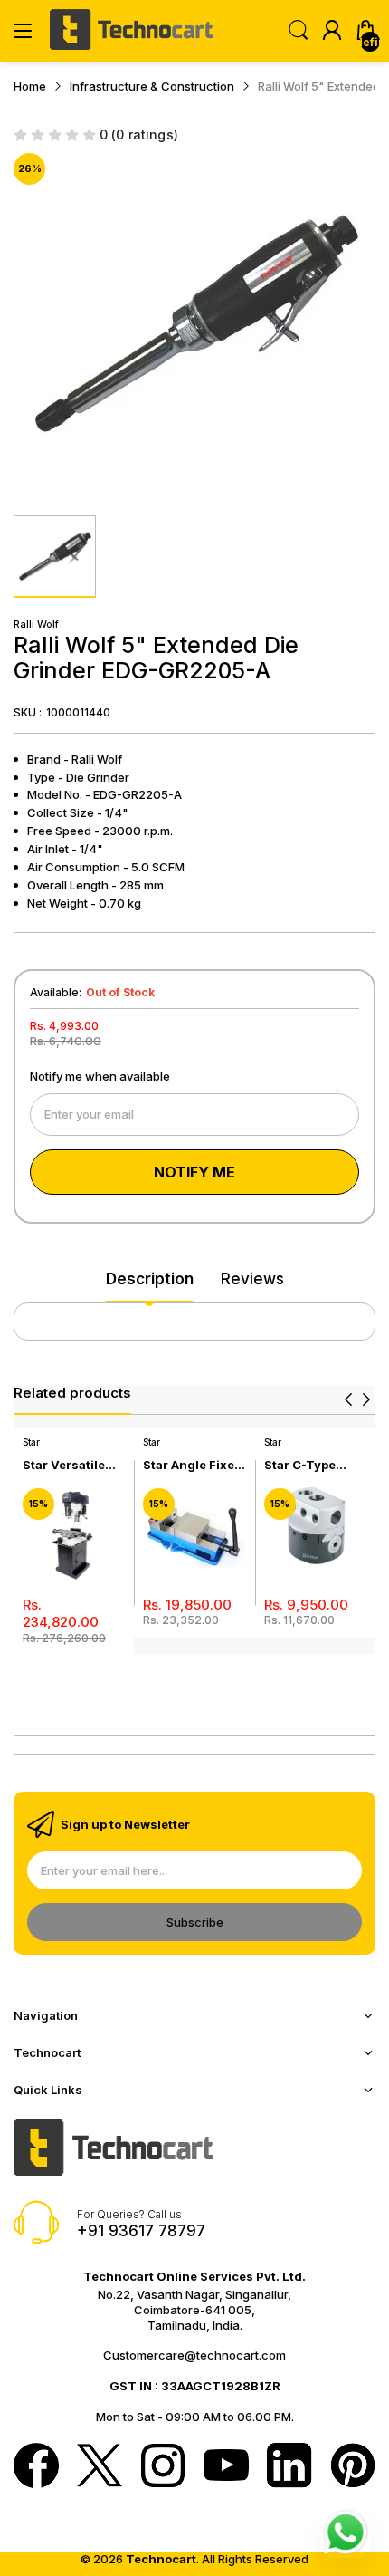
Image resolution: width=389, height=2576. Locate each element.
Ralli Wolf (36, 624)
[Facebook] (36, 2467)
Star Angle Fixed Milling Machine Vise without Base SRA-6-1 (193, 1465)
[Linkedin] (289, 2467)
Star (31, 1442)
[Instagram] (163, 2467)
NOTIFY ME (194, 1172)
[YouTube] (226, 2467)
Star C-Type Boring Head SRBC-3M (302, 1465)
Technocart (161, 2559)
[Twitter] (100, 2467)
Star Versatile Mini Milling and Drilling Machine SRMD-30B (73, 1465)
